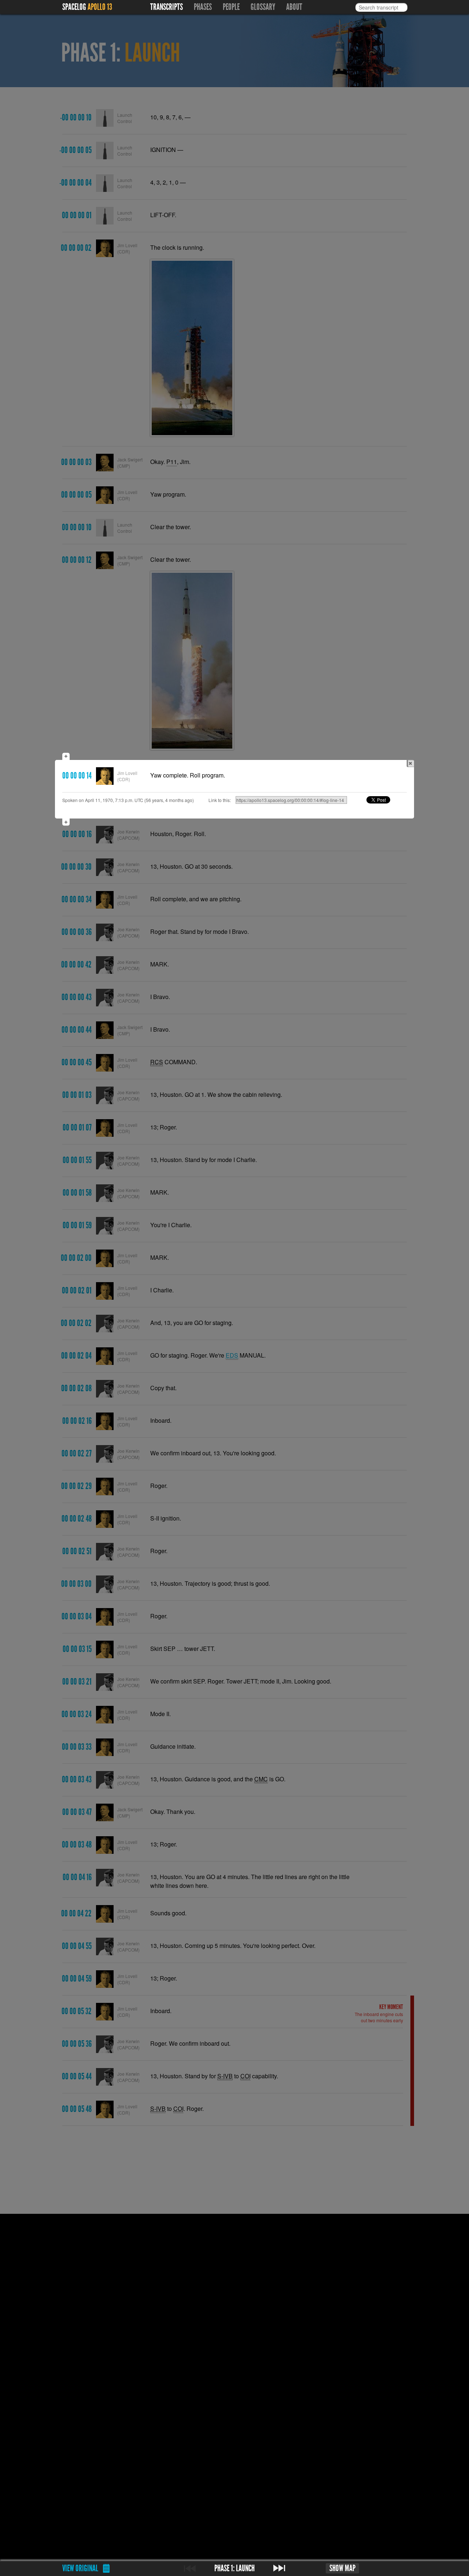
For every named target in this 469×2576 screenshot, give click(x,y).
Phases (203, 7)
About (294, 7)
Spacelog (74, 7)
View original (80, 2568)
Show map (342, 2568)
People (231, 7)
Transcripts (167, 7)
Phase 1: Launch (234, 2568)
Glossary (263, 7)
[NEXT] (279, 2568)
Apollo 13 (100, 7)
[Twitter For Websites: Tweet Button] (387, 800)
